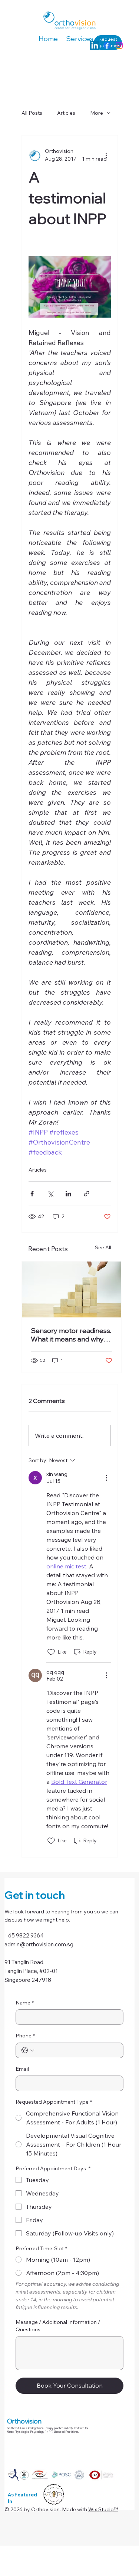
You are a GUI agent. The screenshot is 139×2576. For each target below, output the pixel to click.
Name (25, 2003)
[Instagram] (119, 45)
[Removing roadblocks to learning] (72, 1289)
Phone (25, 2036)
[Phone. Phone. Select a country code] (28, 2050)
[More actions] (106, 155)
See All (103, 1247)
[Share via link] (87, 1194)
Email (22, 2069)
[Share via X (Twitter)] (50, 1194)
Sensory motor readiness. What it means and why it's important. (71, 1335)
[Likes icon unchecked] (51, 1652)
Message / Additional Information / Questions (58, 2326)
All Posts (32, 113)
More (97, 113)
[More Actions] (106, 1478)
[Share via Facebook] (32, 1194)
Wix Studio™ (103, 2509)
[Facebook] (107, 45)
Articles (66, 113)
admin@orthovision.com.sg (39, 1944)
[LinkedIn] (95, 45)
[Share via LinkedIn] (68, 1194)
